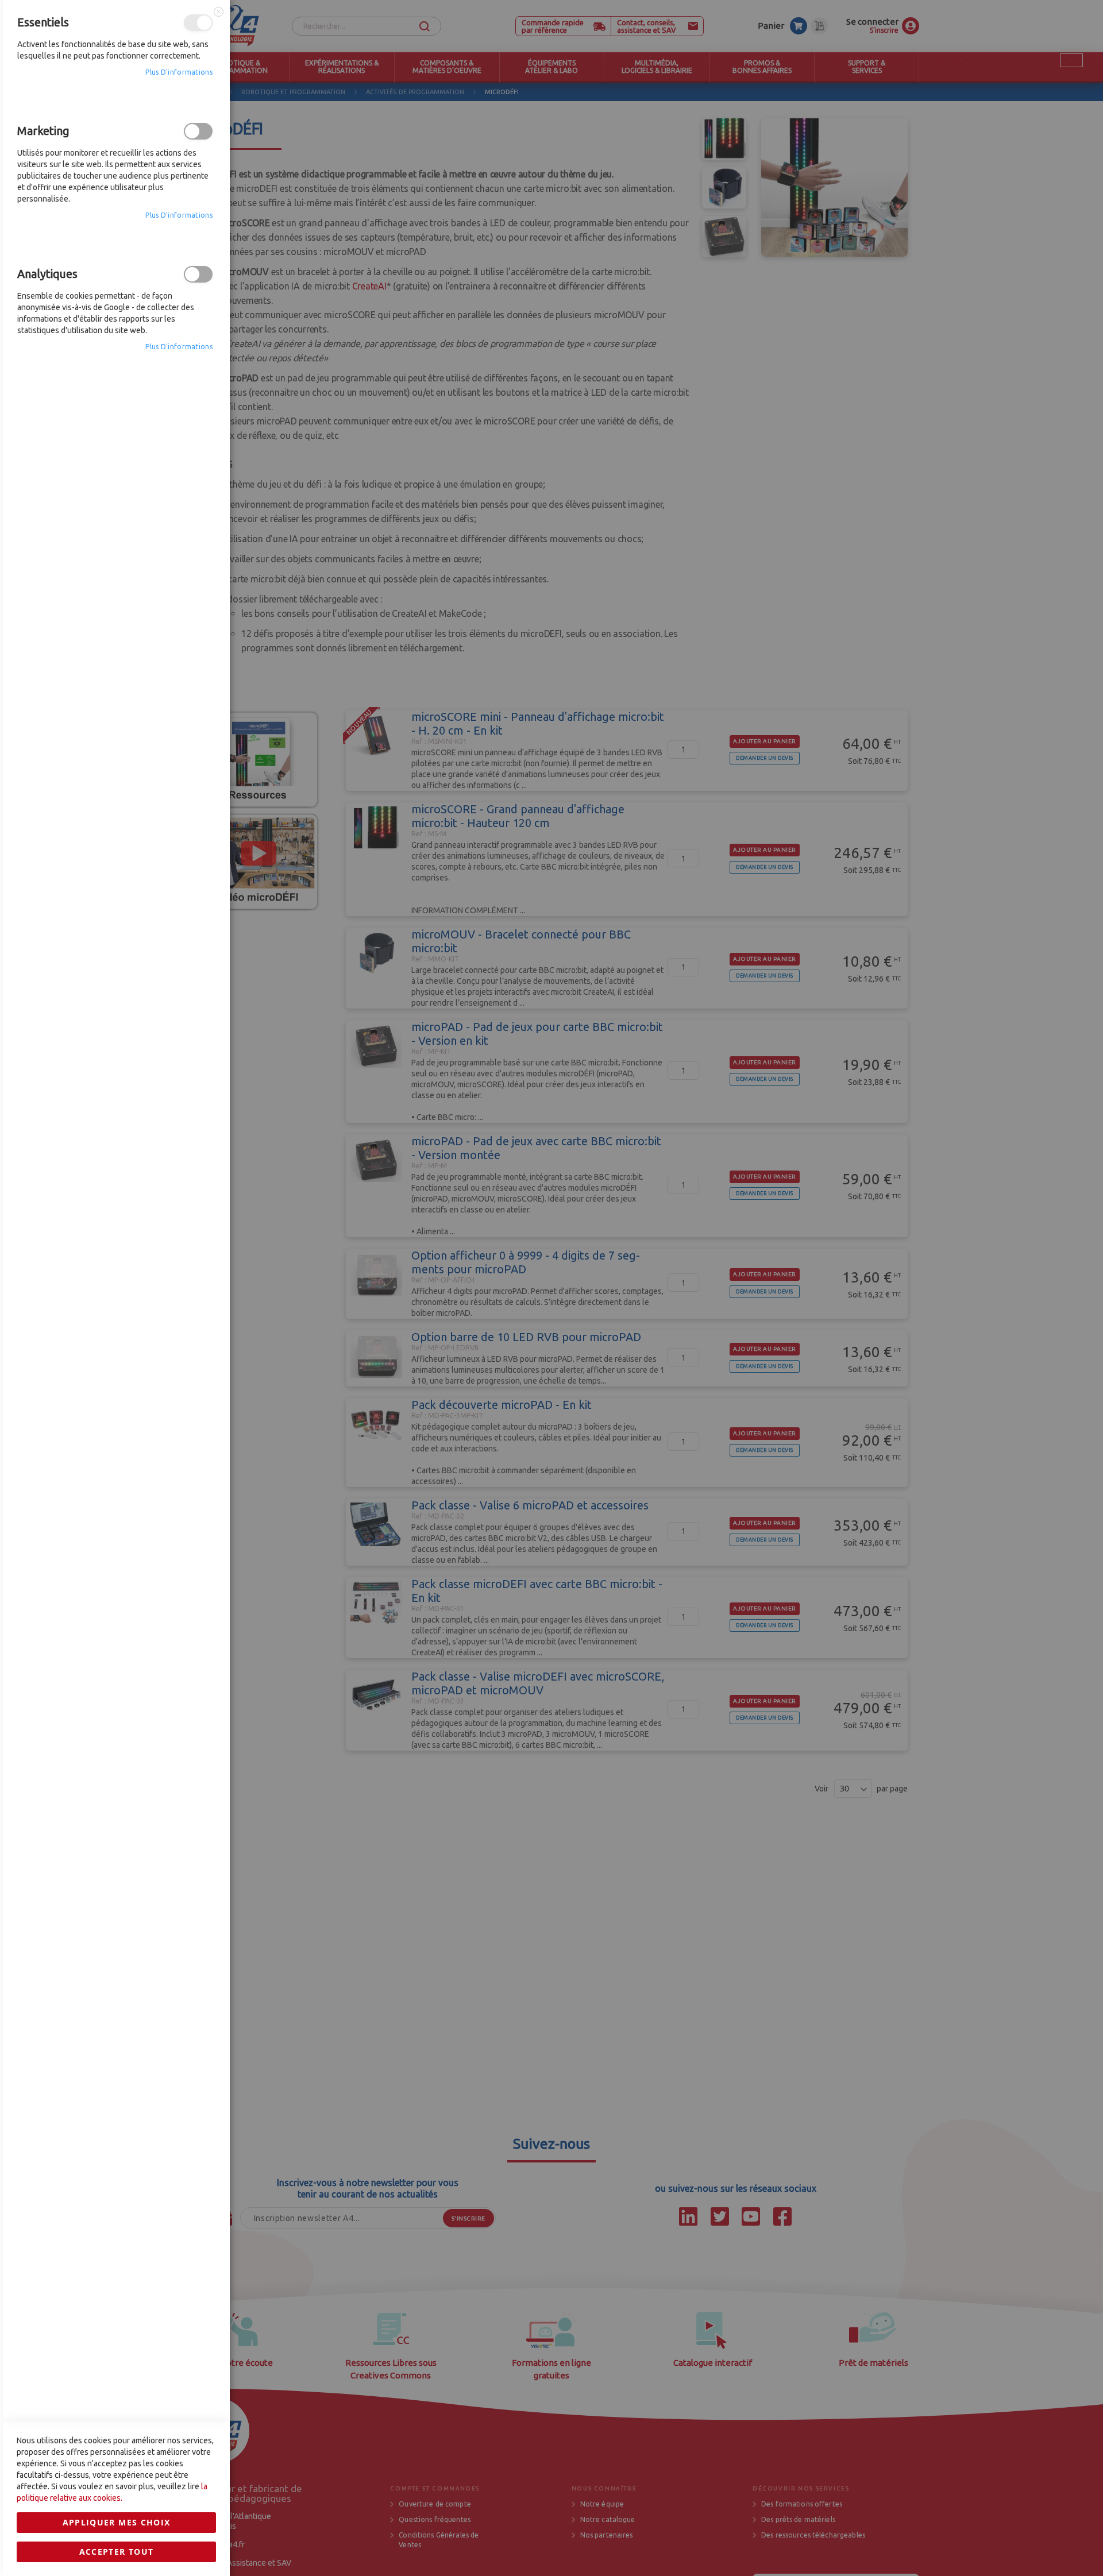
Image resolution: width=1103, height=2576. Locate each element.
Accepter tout (117, 2552)
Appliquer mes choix (117, 2522)
